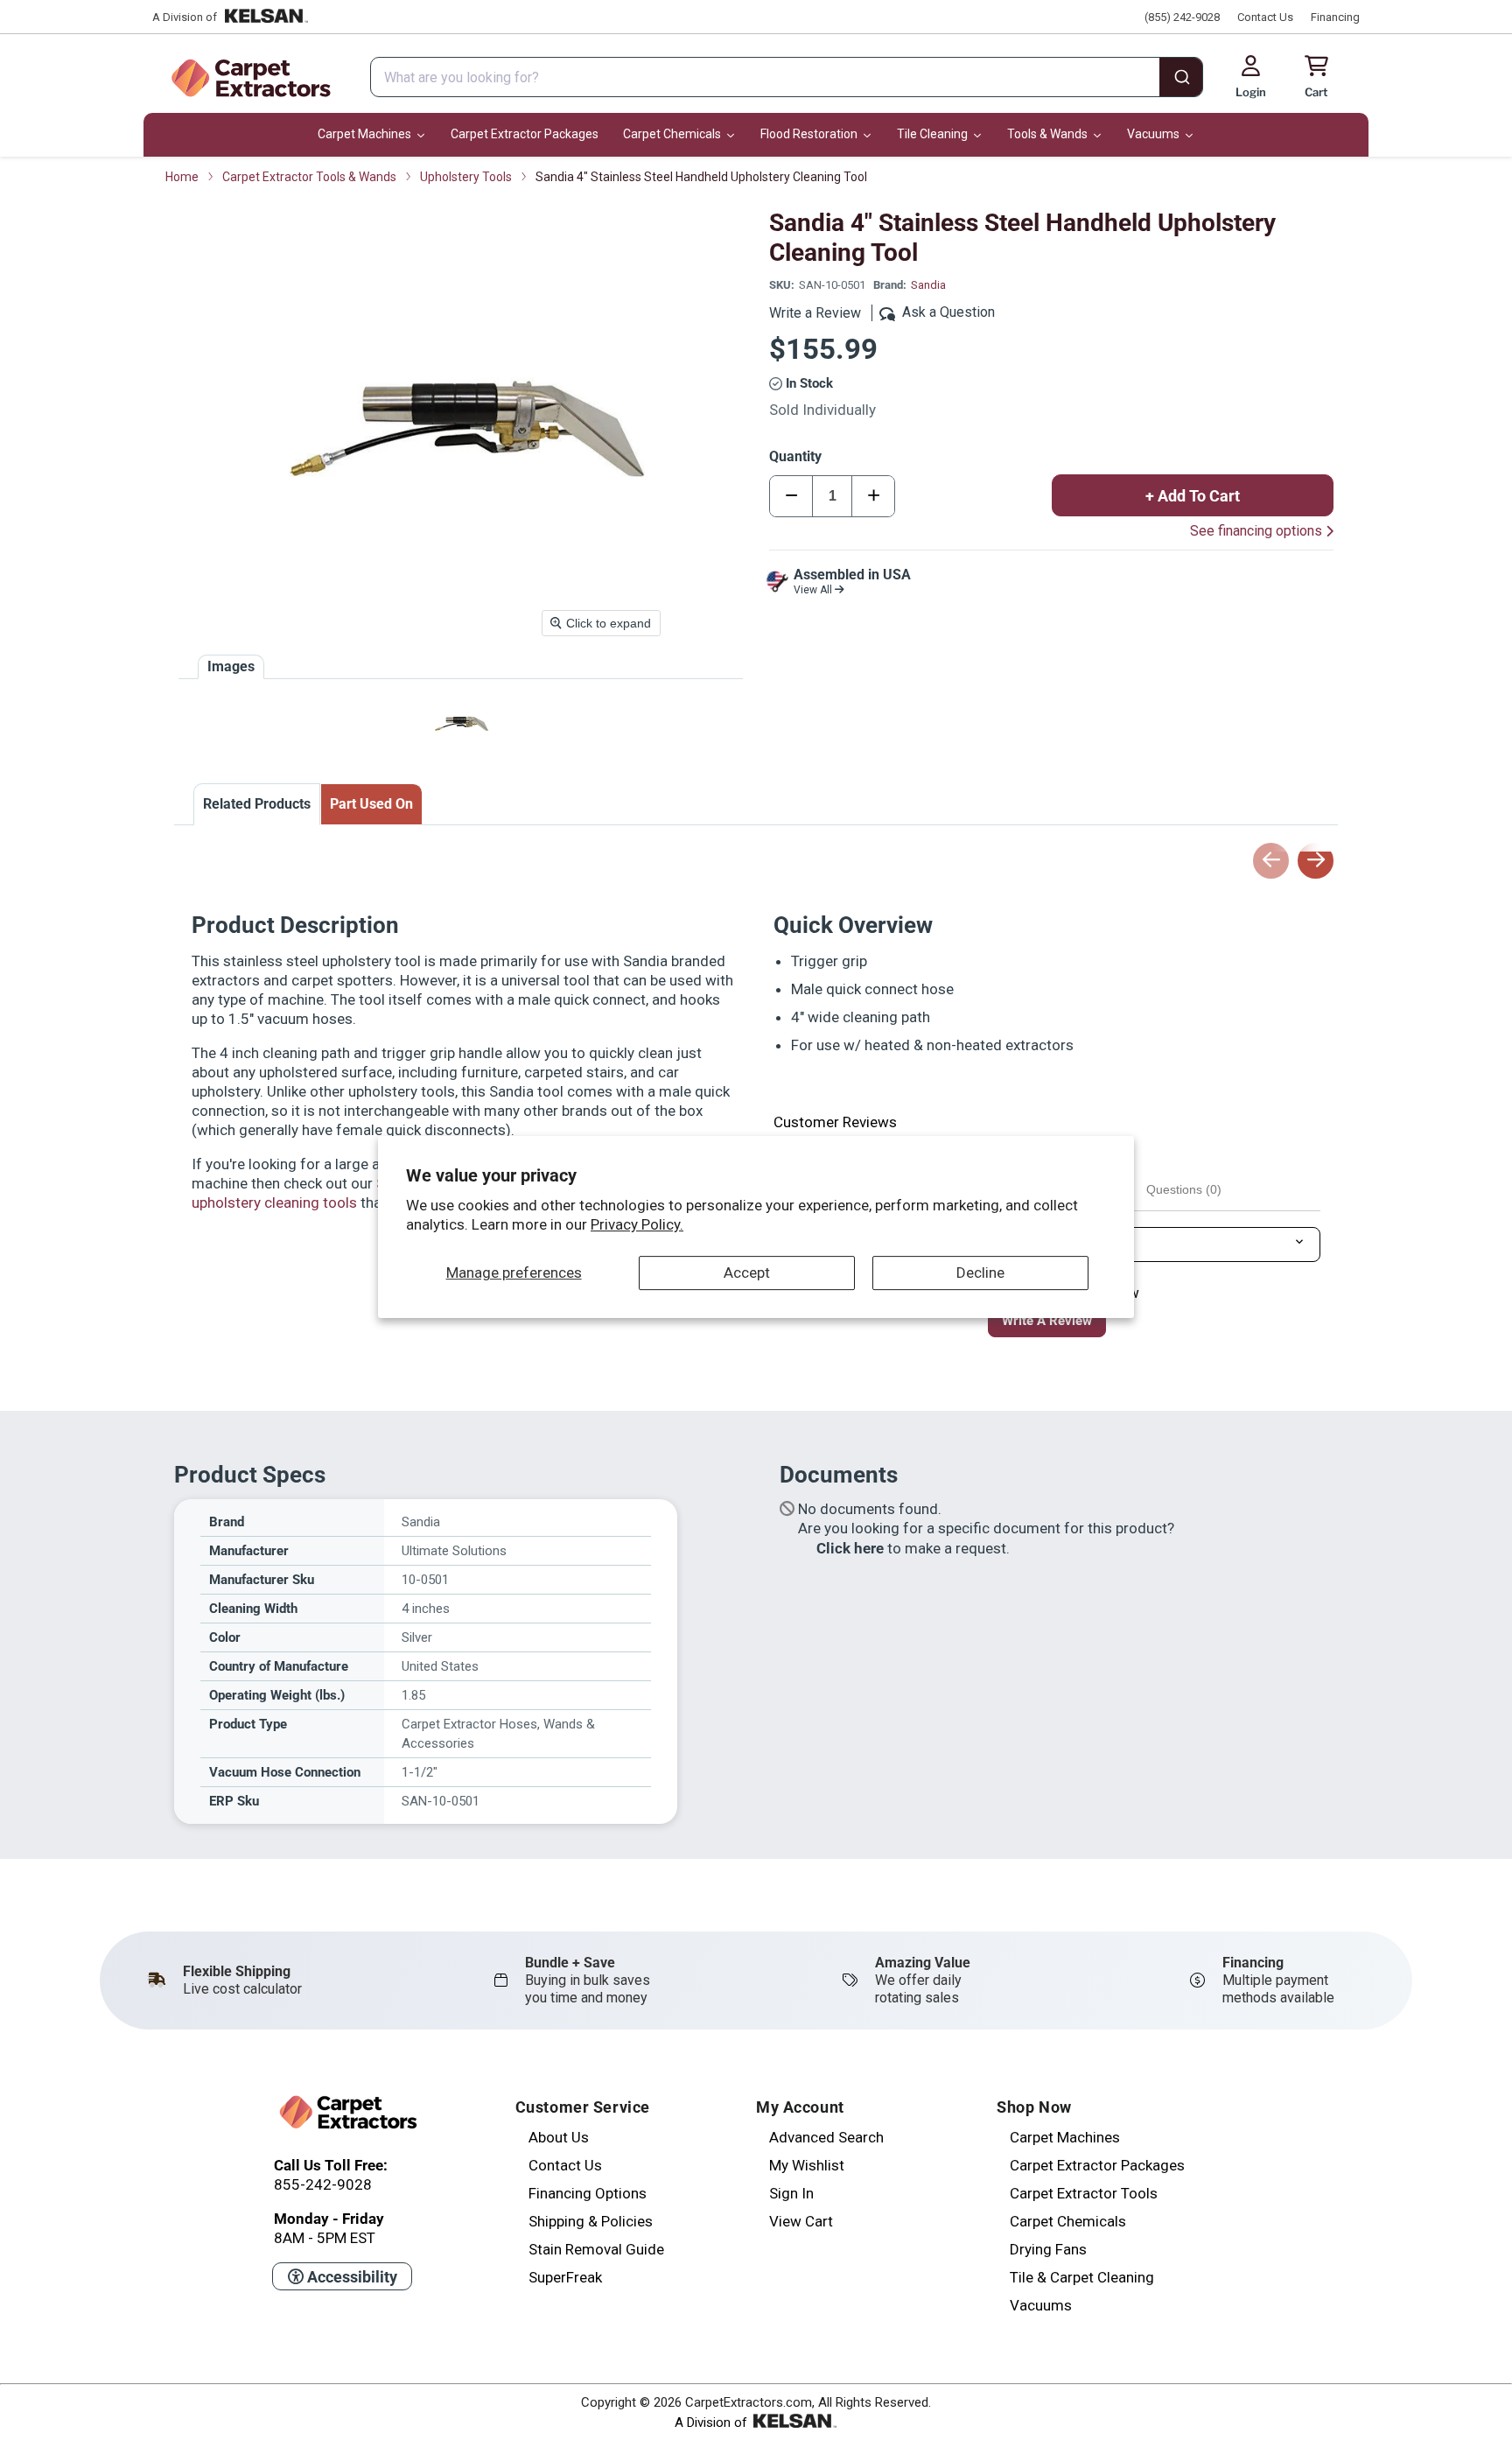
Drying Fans (1048, 2249)
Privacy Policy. (637, 1224)
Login (1251, 92)
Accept (747, 1273)
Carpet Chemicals (1068, 2221)
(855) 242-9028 (1182, 17)
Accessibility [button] (350, 2277)
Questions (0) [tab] (1184, 1189)
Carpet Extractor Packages (1097, 2165)
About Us (559, 2137)
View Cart (801, 2221)
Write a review (1047, 1321)
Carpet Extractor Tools (1084, 2193)
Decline (980, 1273)
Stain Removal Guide (596, 2249)
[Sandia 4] (461, 723)
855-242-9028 (323, 2184)
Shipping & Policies (591, 2221)
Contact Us (1265, 17)
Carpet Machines (1065, 2137)
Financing (1335, 17)
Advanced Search (826, 2137)
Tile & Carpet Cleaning (1082, 2277)
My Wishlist (807, 2165)
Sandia (928, 285)
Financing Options (588, 2193)
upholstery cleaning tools (274, 1202)
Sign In (791, 2193)
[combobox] (787, 77)
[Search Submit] (1181, 79)
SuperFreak (565, 2277)
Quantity (795, 456)
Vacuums (1041, 2305)
